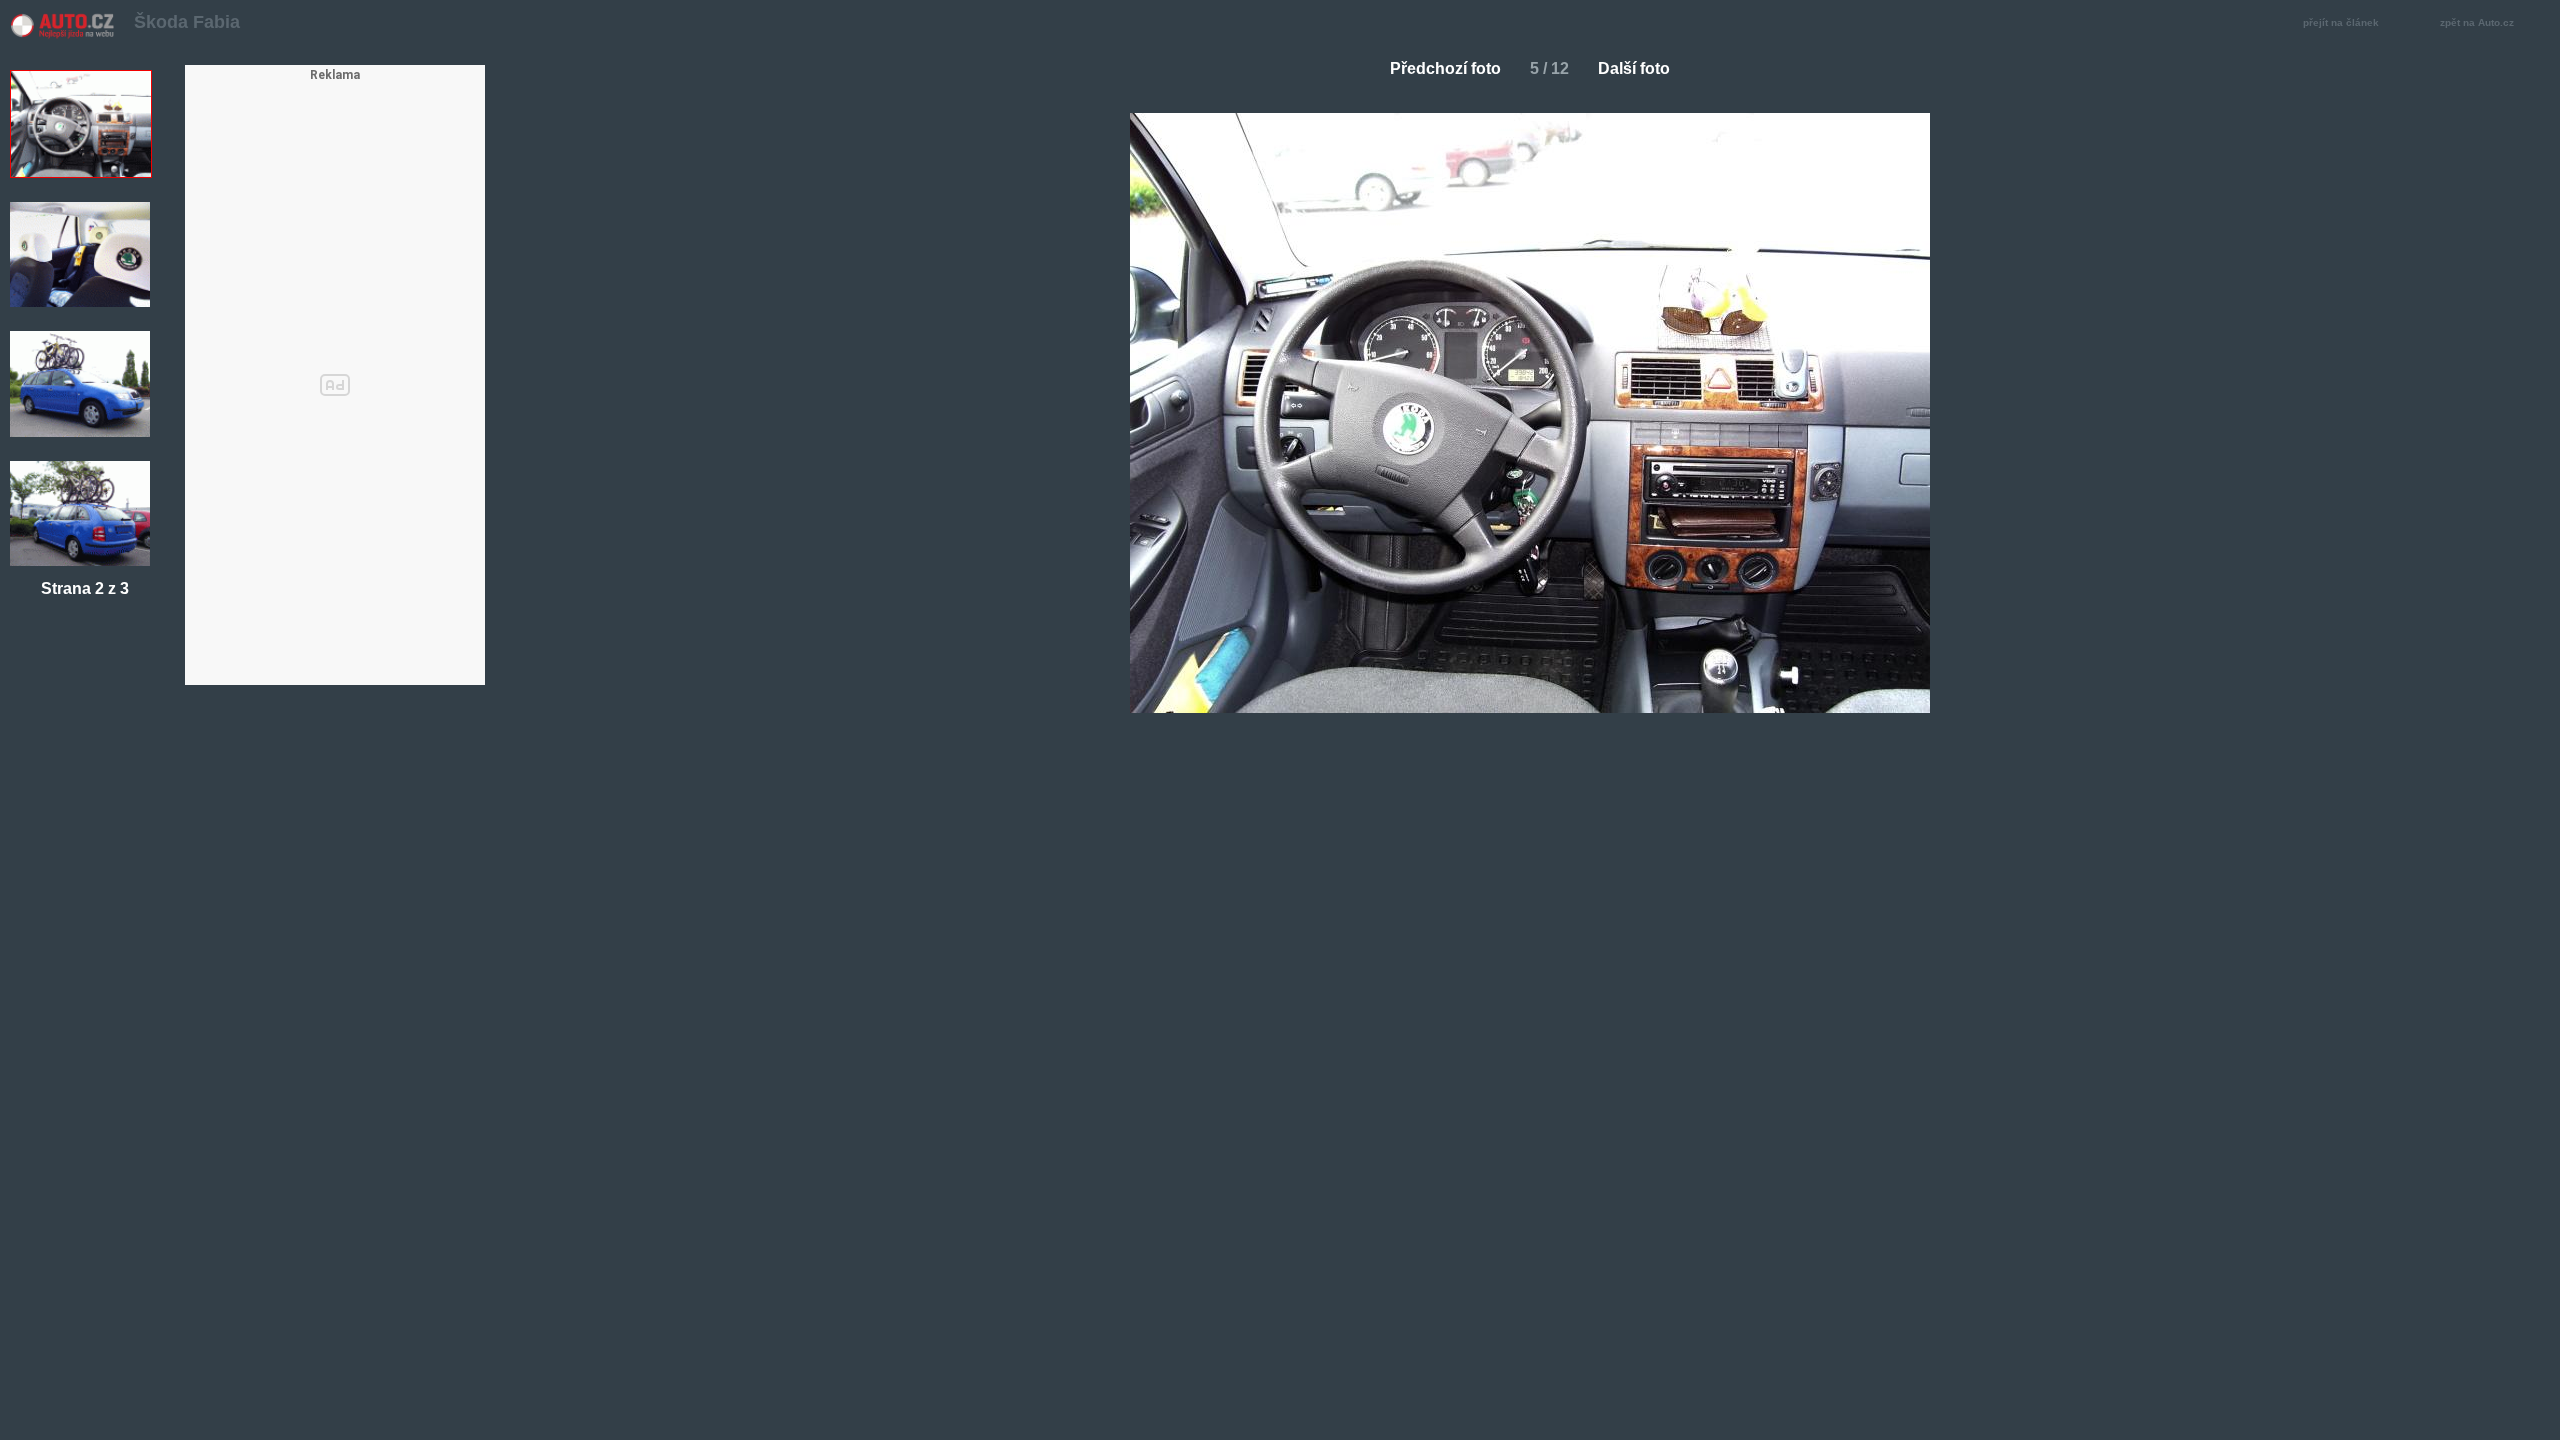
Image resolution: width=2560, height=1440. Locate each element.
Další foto (1634, 68)
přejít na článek (2341, 22)
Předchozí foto (1445, 68)
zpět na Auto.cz (2477, 22)
